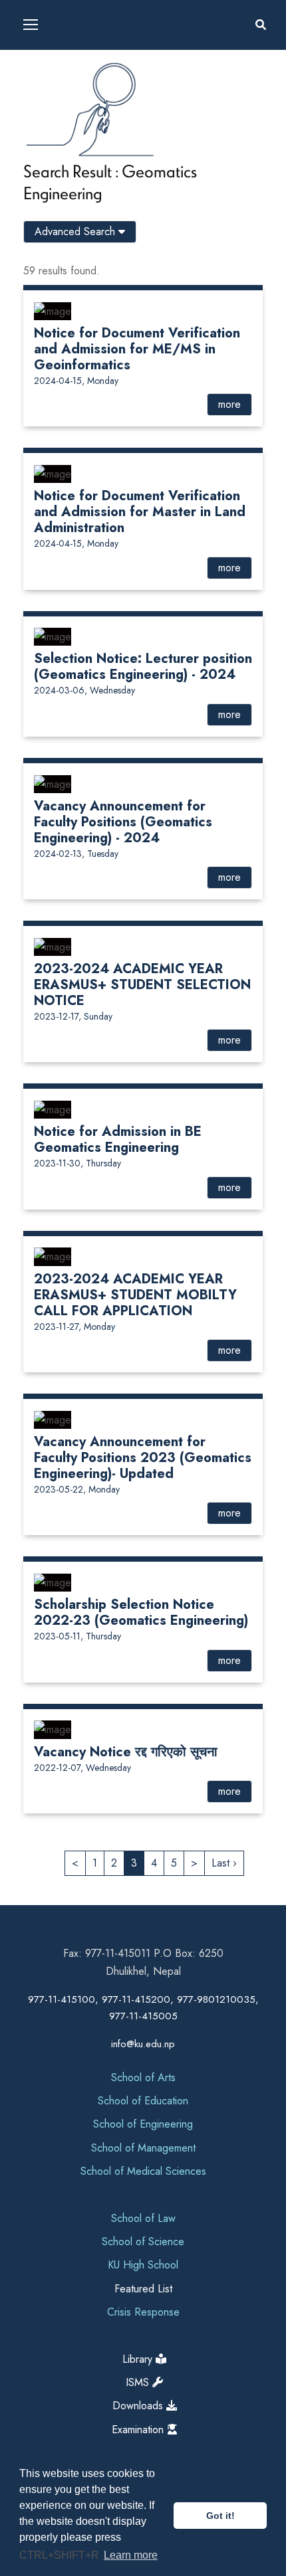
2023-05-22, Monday (77, 1489)
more (229, 404)
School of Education (143, 2101)
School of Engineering (143, 2124)
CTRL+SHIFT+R (61, 2555)
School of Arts (143, 2077)
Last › (224, 1863)
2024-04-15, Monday (76, 381)
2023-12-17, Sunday (73, 1016)
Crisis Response (143, 2312)
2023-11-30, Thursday (77, 1163)
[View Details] (53, 310)
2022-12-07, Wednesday (82, 1768)
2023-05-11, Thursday (77, 1636)
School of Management (143, 2148)
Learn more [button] (131, 2555)
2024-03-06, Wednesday (84, 690)
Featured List (143, 2289)
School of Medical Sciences (143, 2171)
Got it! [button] (220, 2516)
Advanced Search (76, 231)
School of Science (143, 2242)
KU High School (143, 2265)
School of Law (143, 2218)
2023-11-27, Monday (74, 1327)
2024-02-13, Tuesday (76, 854)
